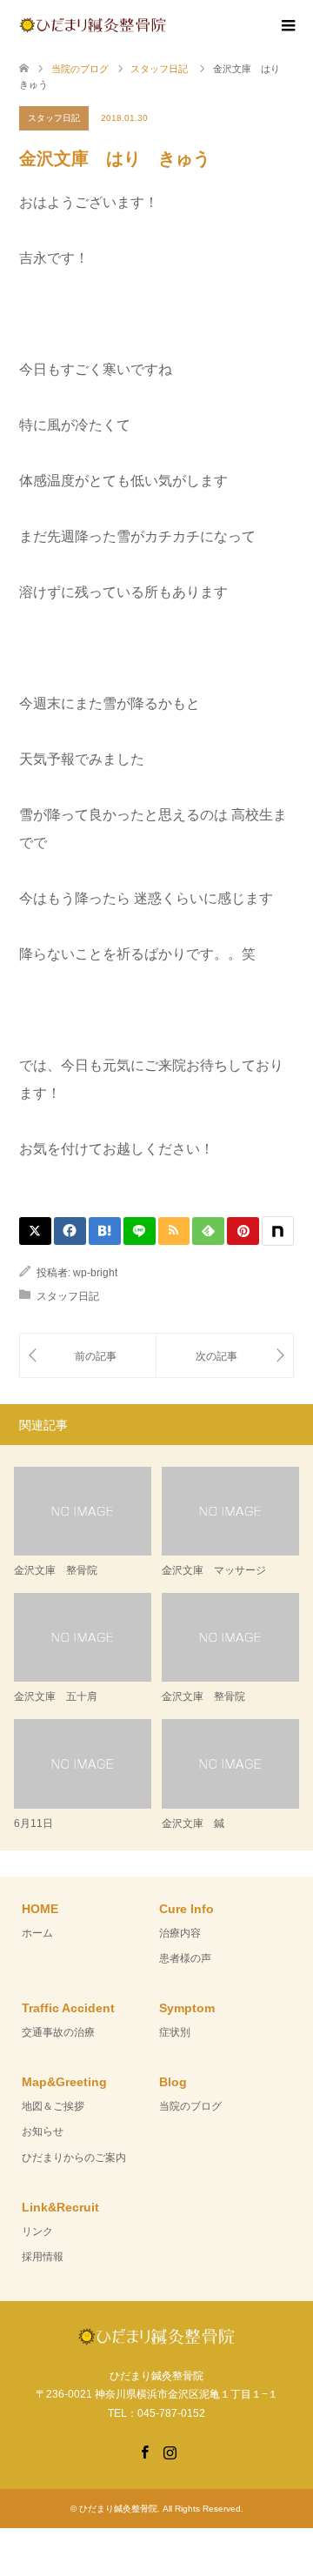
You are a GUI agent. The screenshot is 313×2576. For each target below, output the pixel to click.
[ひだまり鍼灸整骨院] (166, 24)
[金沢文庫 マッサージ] (225, 1356)
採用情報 (43, 2257)
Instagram (170, 2451)
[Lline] (140, 1231)
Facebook (144, 2451)
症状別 (175, 2032)
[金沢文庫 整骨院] (88, 1356)
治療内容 (180, 1933)
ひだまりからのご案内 (74, 2158)
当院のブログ (190, 2106)
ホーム (37, 1933)
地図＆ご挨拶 (53, 2106)
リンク (37, 2231)
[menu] (287, 26)
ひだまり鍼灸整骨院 (118, 2509)
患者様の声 (185, 1958)
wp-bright (95, 1273)
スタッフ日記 (54, 118)
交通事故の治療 (58, 2032)
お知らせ (43, 2131)
